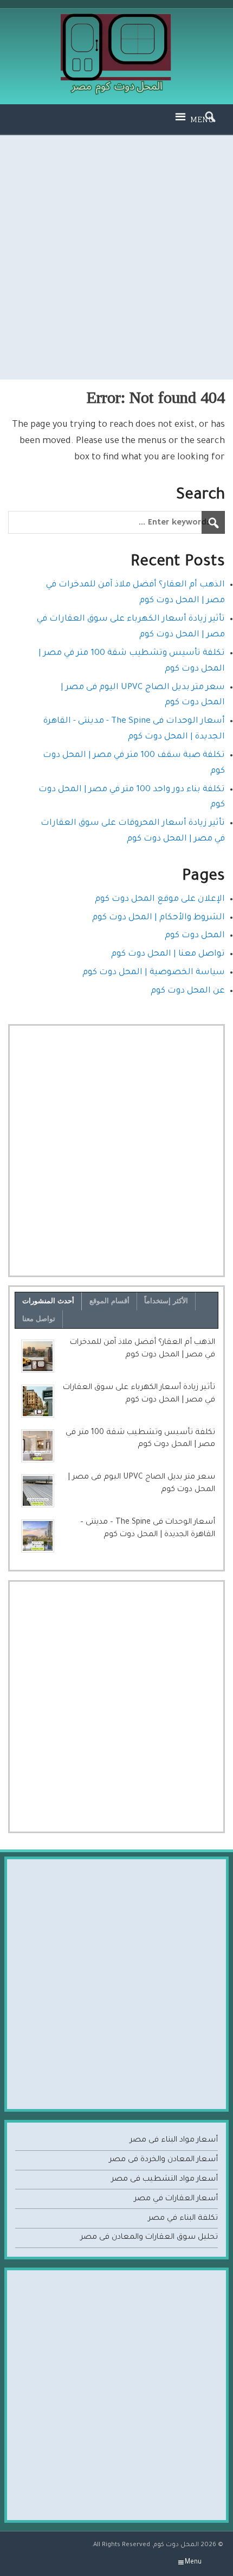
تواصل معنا (39, 1319)
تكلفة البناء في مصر (183, 2219)
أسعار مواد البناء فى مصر (174, 2141)
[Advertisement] (116, 257)
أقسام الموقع (109, 1301)
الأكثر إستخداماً (166, 1301)
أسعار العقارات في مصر (176, 2199)
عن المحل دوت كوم (188, 991)
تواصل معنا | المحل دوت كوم (168, 954)
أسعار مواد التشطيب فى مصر (164, 2180)
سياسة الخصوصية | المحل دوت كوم (154, 973)
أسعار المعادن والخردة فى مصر (163, 2160)
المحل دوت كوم (195, 936)
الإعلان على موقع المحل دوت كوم (160, 899)
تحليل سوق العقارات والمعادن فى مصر (149, 2238)
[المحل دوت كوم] (117, 18)
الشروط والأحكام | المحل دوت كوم (158, 918)
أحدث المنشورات (48, 1301)
